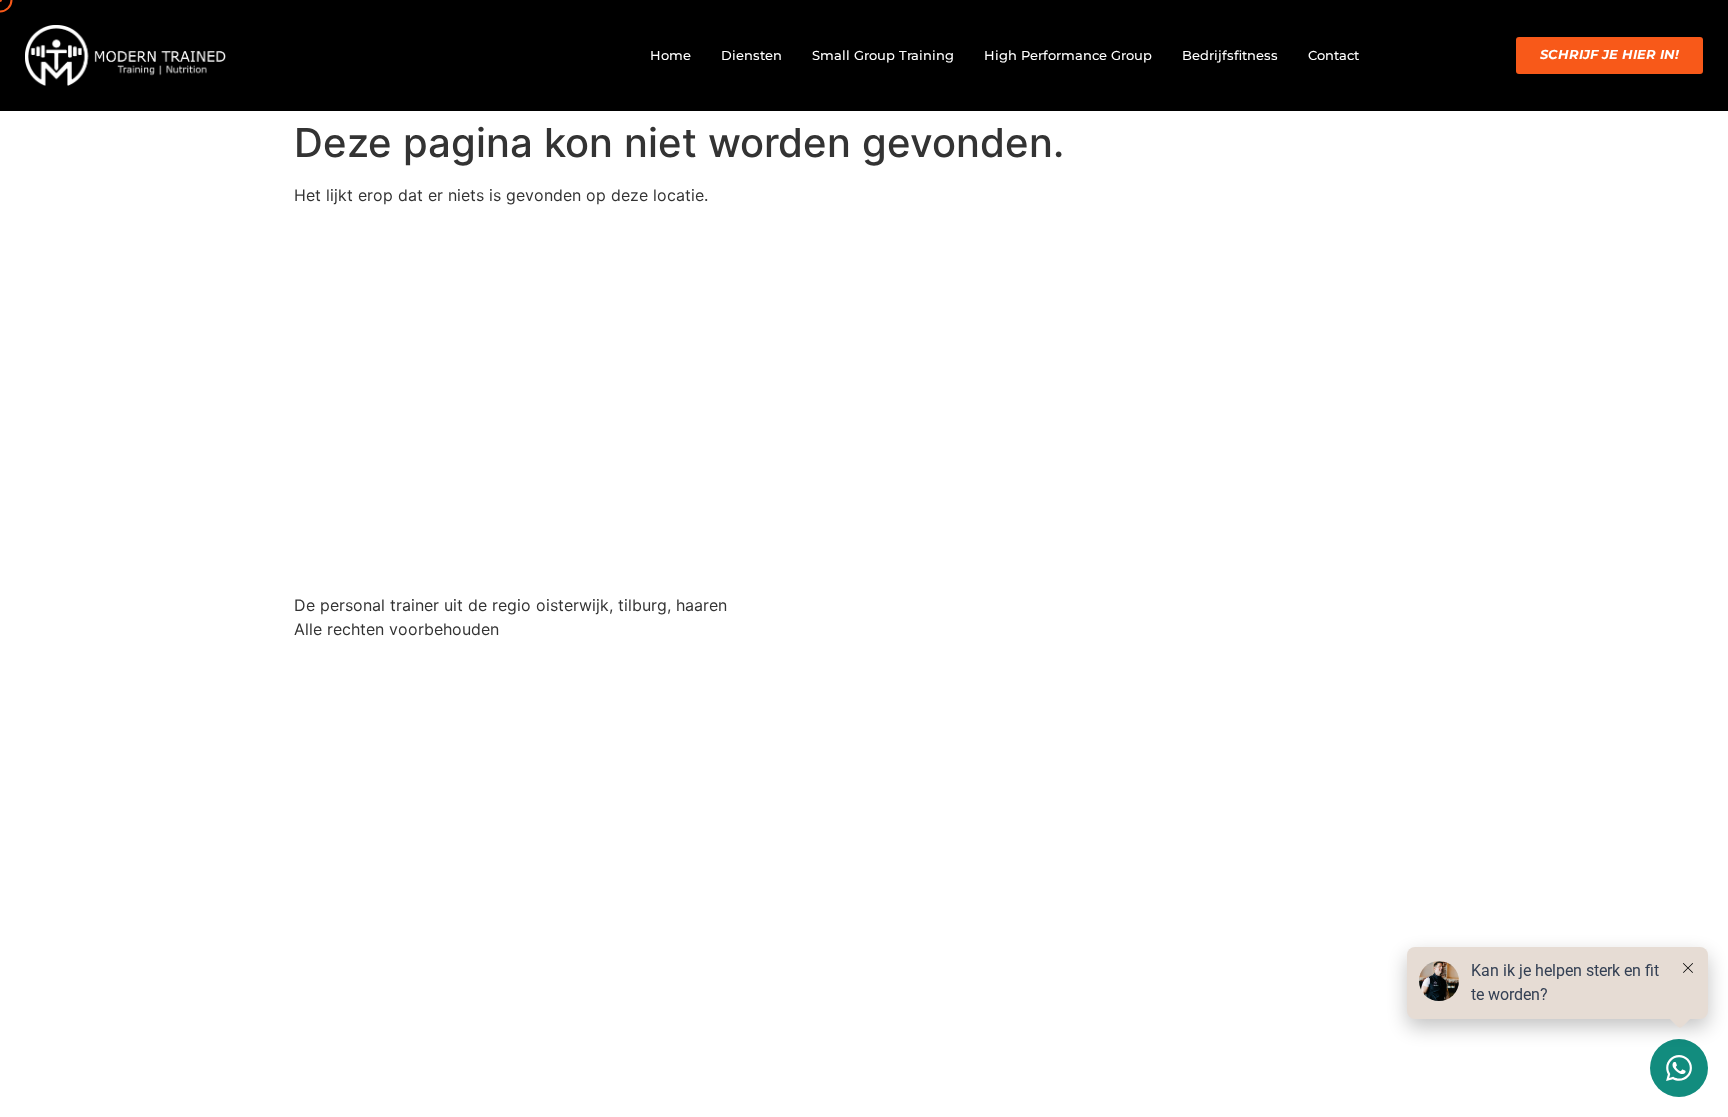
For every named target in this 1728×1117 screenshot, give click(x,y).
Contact (1333, 55)
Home (670, 55)
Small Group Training (883, 55)
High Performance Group (1068, 55)
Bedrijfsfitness (1230, 55)
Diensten (751, 55)
